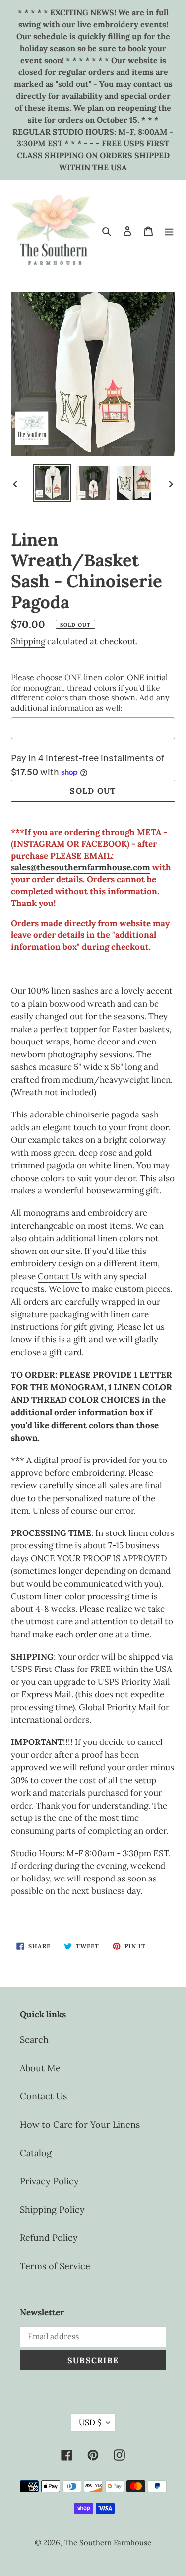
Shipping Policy (52, 2209)
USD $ (90, 2422)
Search (34, 2040)
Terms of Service (55, 2266)
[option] (53, 483)
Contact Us (60, 1276)
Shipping (28, 641)
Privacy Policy (49, 2181)
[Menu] (169, 231)
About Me (40, 2068)
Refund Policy (49, 2238)
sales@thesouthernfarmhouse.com (81, 867)
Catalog (36, 2153)
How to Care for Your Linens (80, 2124)
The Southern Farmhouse (108, 2542)
